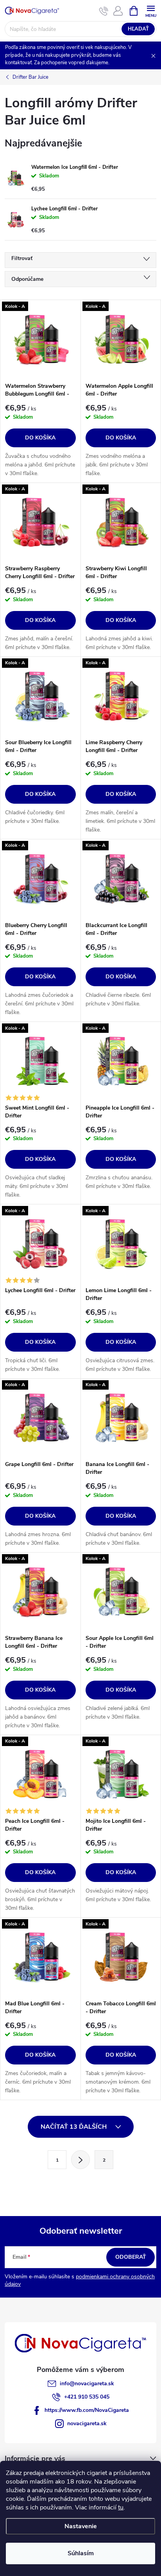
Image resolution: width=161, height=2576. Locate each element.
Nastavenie (81, 2526)
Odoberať (131, 2257)
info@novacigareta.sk (87, 2383)
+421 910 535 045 (87, 2397)
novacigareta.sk (87, 2423)
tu (121, 2507)
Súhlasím (81, 2553)
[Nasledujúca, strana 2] (80, 2160)
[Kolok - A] (40, 339)
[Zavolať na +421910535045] (104, 11)
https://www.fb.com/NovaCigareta (87, 2410)
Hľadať (138, 29)
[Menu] (151, 10)
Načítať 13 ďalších (74, 2127)
